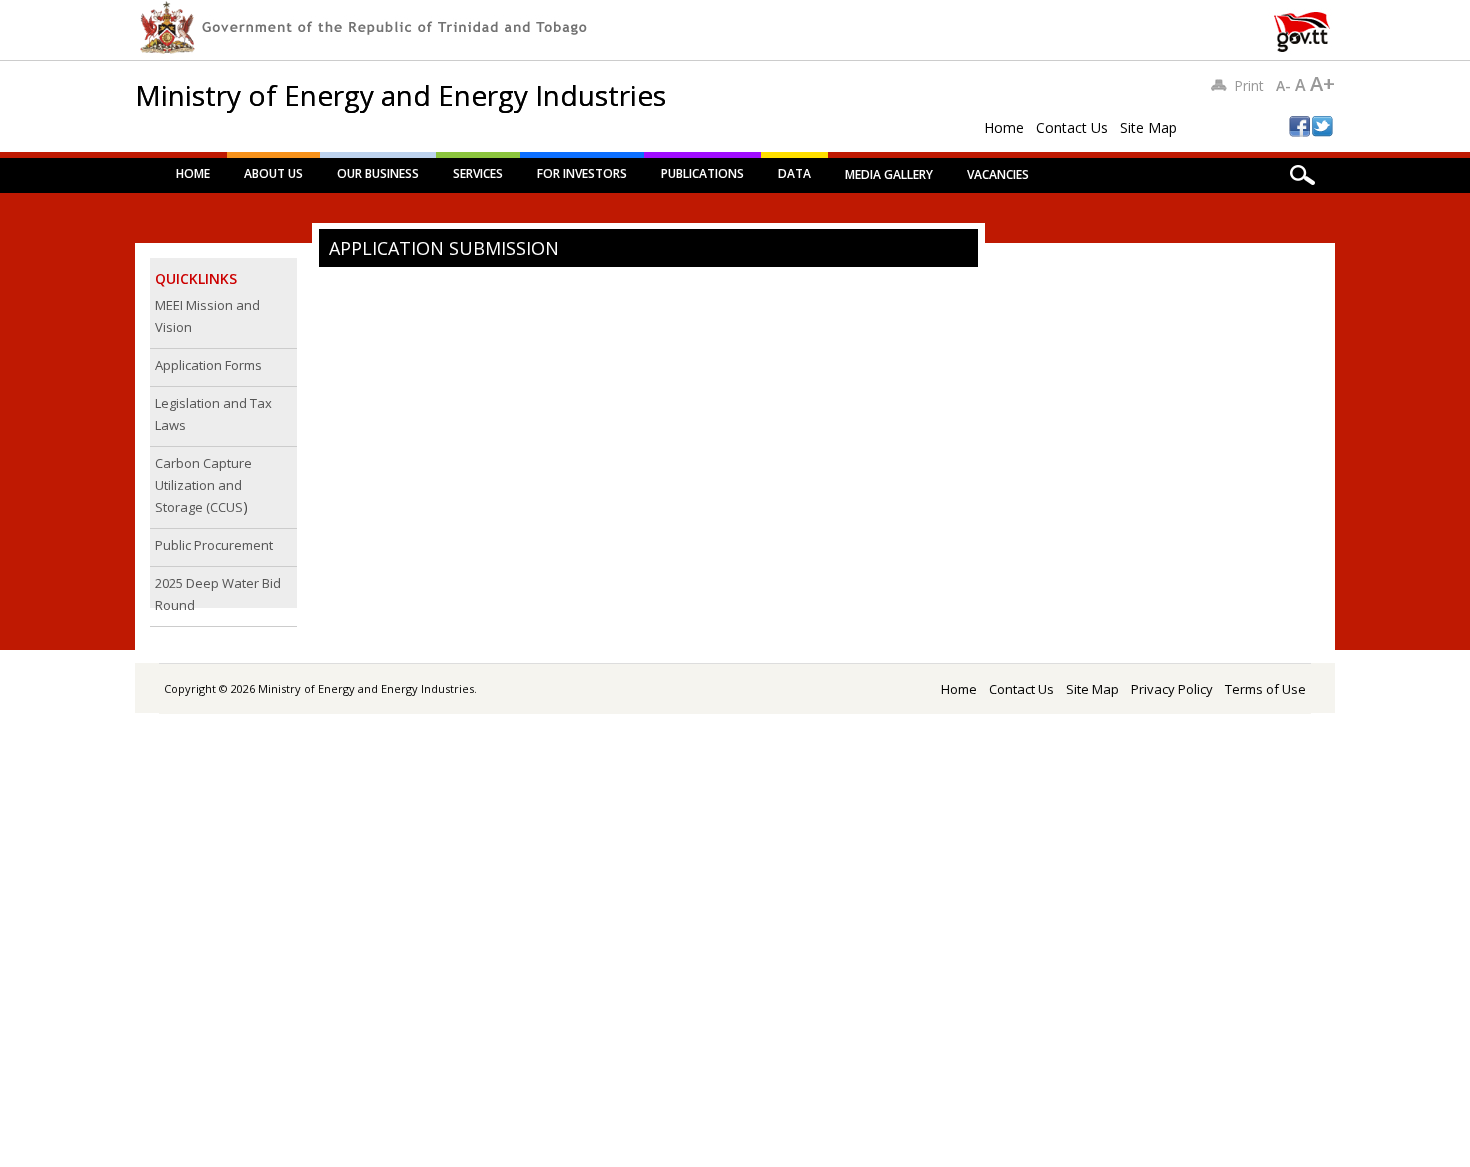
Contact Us (1072, 127)
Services (478, 173)
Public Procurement (214, 545)
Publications (702, 173)
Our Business (378, 173)
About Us (273, 173)
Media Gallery (889, 174)
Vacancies (998, 174)
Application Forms (208, 365)
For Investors (582, 173)
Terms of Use (1265, 689)
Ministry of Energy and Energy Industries (400, 95)
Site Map (1148, 127)
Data (794, 173)
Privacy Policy (1172, 689)
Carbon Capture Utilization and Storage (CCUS (203, 485)
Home (1004, 127)
